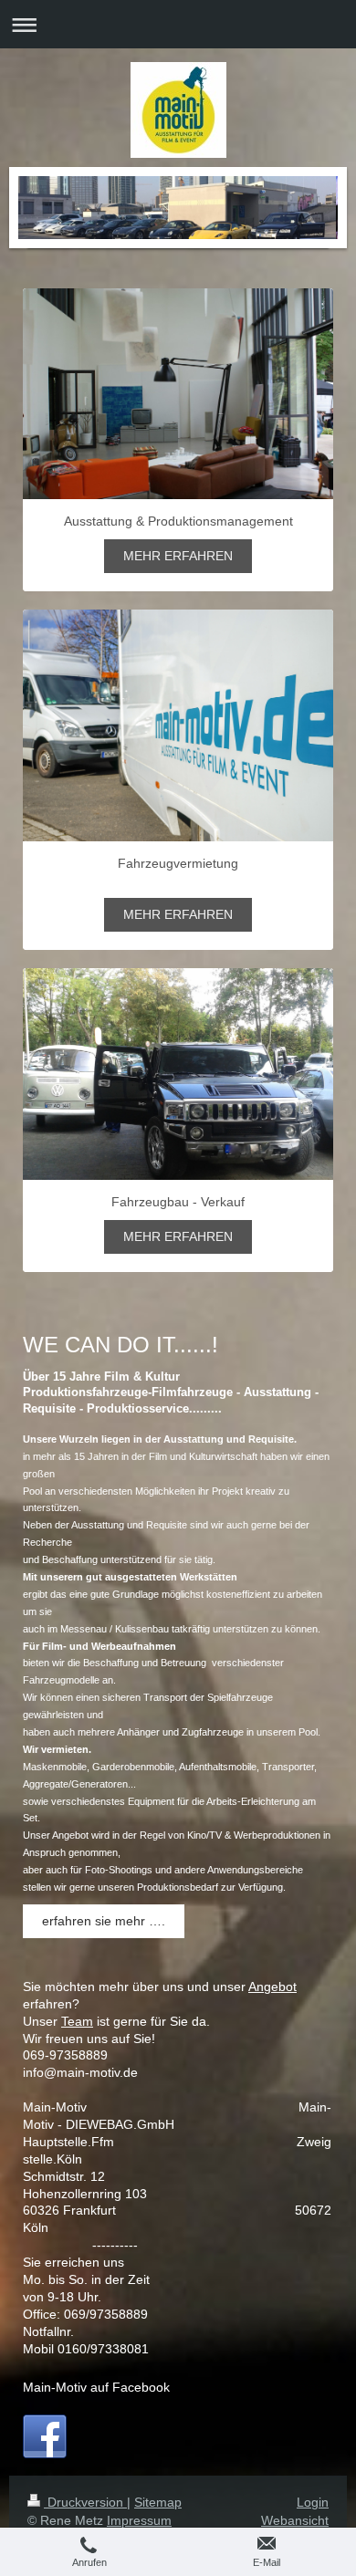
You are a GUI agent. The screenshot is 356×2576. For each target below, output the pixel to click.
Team (77, 2021)
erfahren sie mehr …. (104, 1921)
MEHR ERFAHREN (178, 556)
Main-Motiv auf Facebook (96, 2387)
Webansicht (295, 2520)
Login (313, 2502)
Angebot (272, 1987)
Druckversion (85, 2502)
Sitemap (158, 2502)
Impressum (139, 2520)
